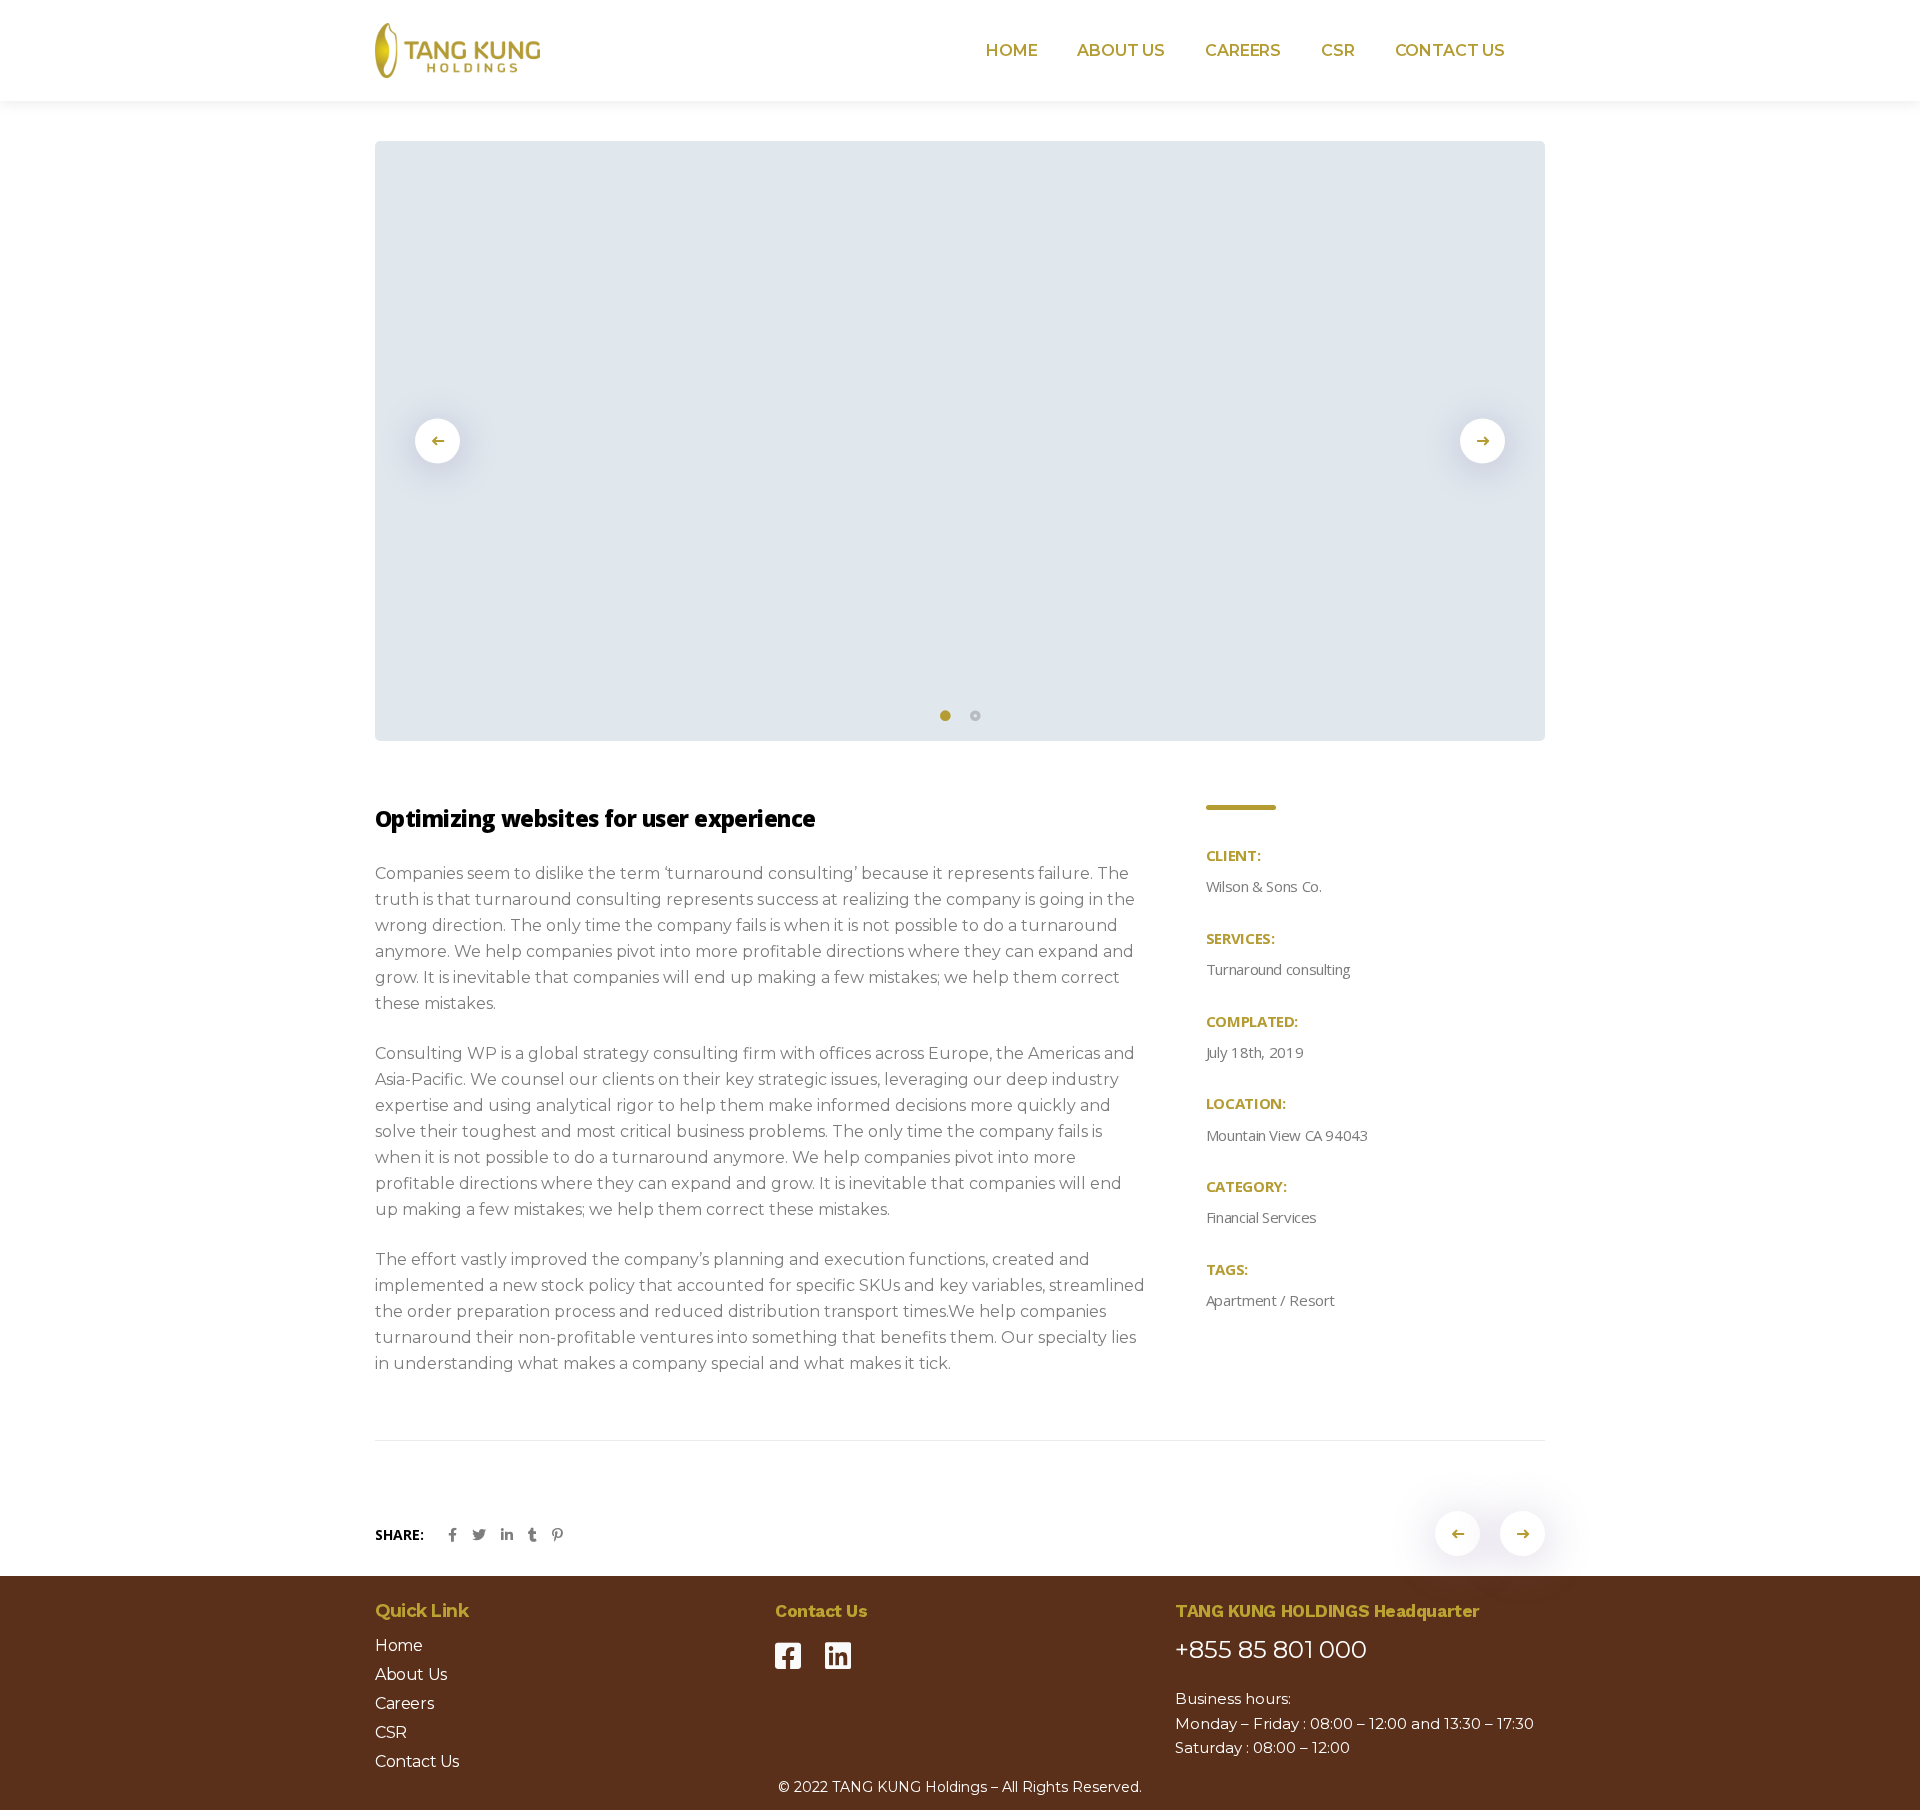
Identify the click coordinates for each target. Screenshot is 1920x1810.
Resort (1312, 1300)
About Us (411, 1674)
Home (398, 1645)
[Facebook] (788, 1648)
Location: (1246, 1103)
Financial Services (1261, 1217)
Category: (1246, 1186)
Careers (404, 1703)
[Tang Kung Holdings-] (457, 50)
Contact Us (417, 1761)
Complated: (1252, 1021)
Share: (399, 1534)
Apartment (1241, 1300)
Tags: (1227, 1269)
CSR (391, 1732)
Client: (1233, 855)
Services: (1240, 938)
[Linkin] (838, 1648)
